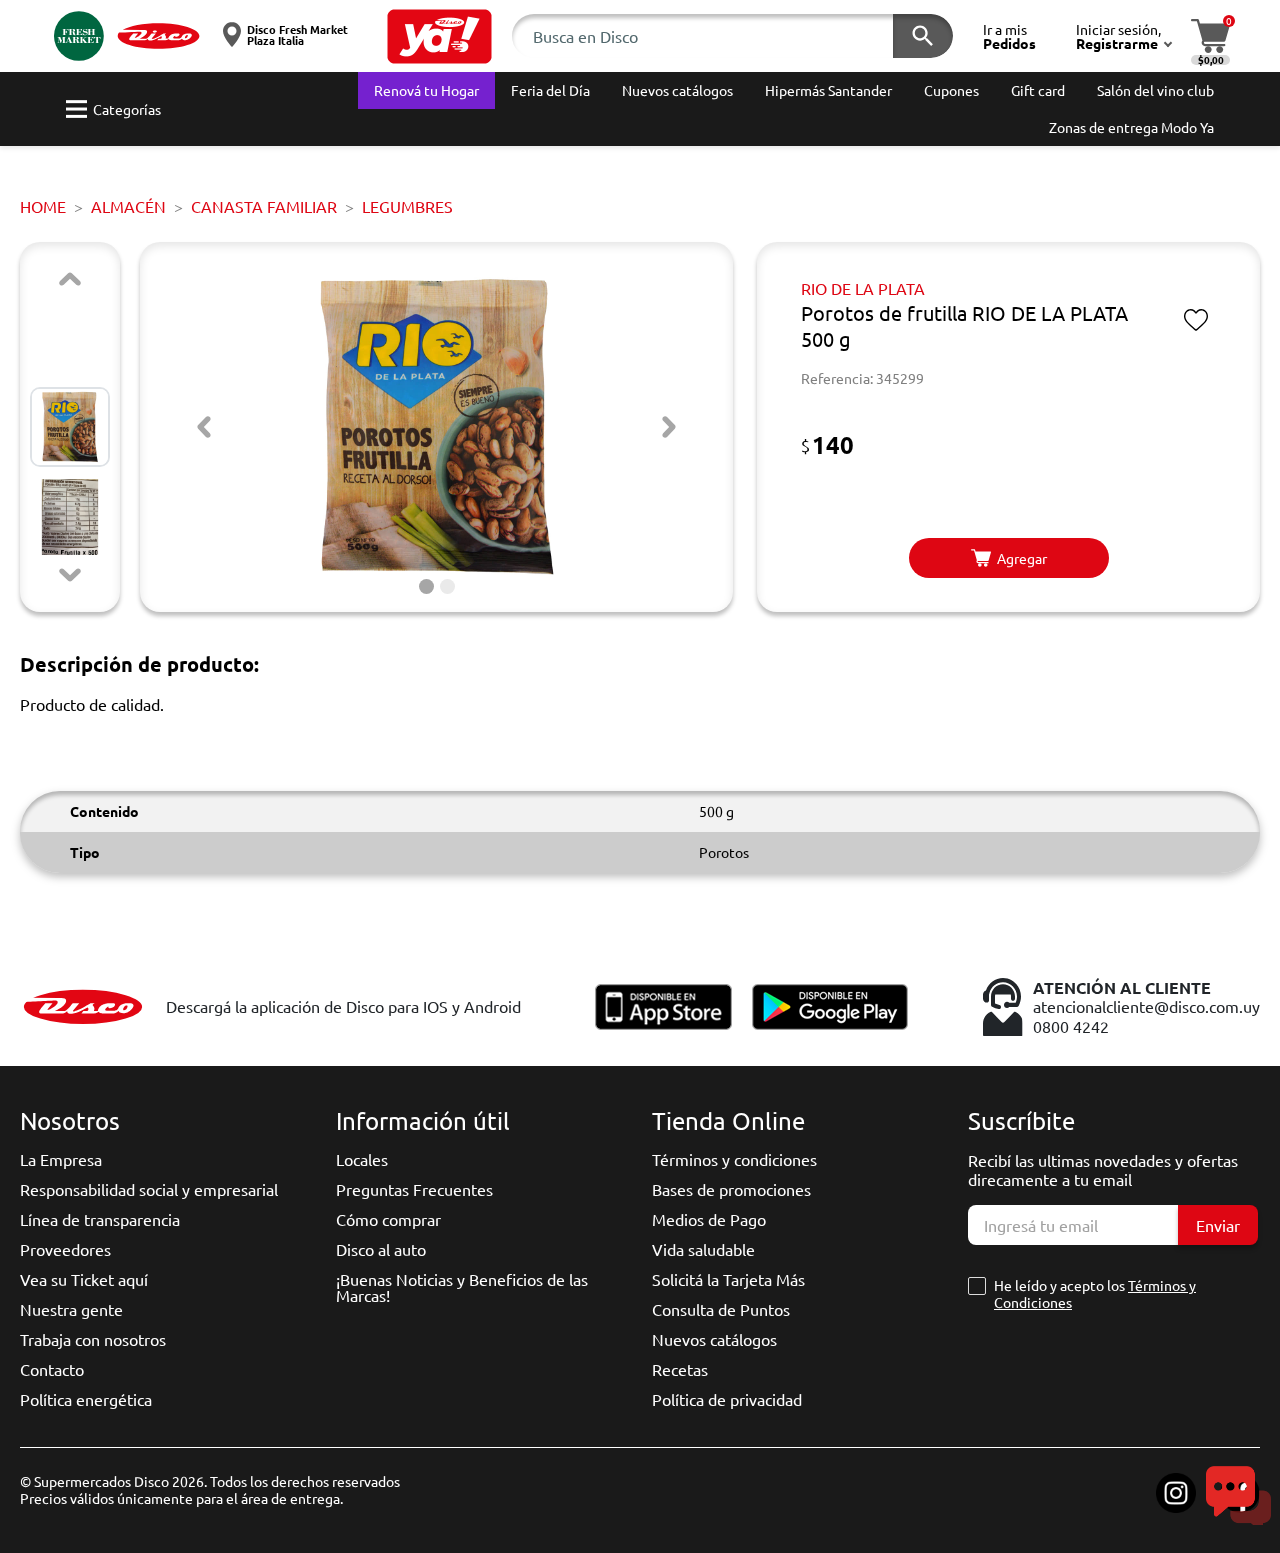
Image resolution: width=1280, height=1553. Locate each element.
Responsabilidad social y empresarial (149, 1189)
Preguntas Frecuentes (414, 1189)
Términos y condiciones (734, 1159)
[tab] (426, 586)
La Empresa (61, 1159)
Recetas (680, 1369)
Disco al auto (381, 1249)
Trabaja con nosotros (93, 1339)
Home (43, 206)
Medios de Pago (709, 1219)
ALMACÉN (128, 206)
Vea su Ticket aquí (84, 1279)
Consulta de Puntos (721, 1309)
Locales (362, 1159)
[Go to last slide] (204, 427)
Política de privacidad (727, 1399)
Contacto (52, 1369)
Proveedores (65, 1249)
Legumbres (407, 206)
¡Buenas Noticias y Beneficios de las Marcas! (462, 1287)
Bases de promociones (731, 1189)
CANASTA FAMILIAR (264, 206)
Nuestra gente (71, 1309)
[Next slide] (70, 575)
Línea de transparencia (100, 1219)
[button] (439, 36)
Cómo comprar (388, 1219)
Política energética (86, 1399)
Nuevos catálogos (714, 1339)
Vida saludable (703, 1249)
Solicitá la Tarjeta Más (728, 1279)
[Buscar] (923, 36)
